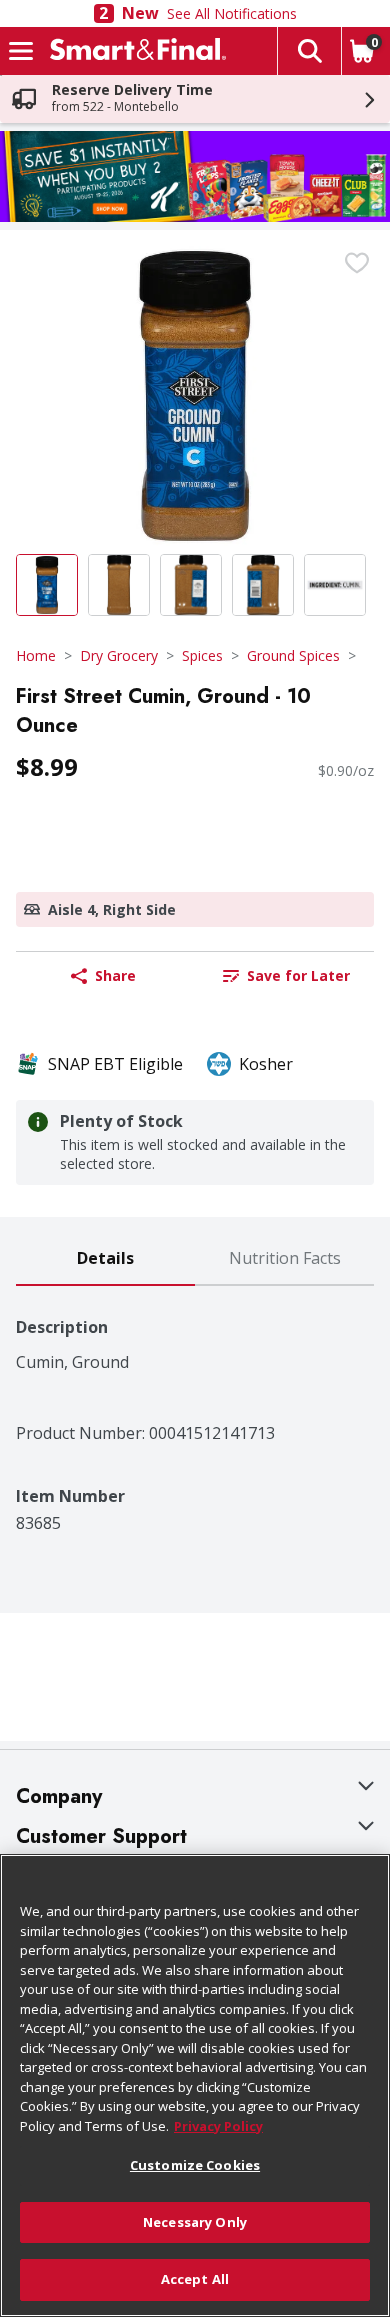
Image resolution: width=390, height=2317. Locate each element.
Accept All (195, 2279)
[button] (309, 51)
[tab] (105, 1259)
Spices (202, 655)
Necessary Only (195, 2222)
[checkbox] (357, 263)
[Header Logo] (134, 51)
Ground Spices (293, 655)
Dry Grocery (119, 655)
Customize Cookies (195, 2165)
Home (36, 655)
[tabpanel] (195, 1409)
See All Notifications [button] (232, 13)
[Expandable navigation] (21, 51)
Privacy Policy (218, 2126)
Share (115, 975)
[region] (195, 2085)
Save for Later (298, 975)
